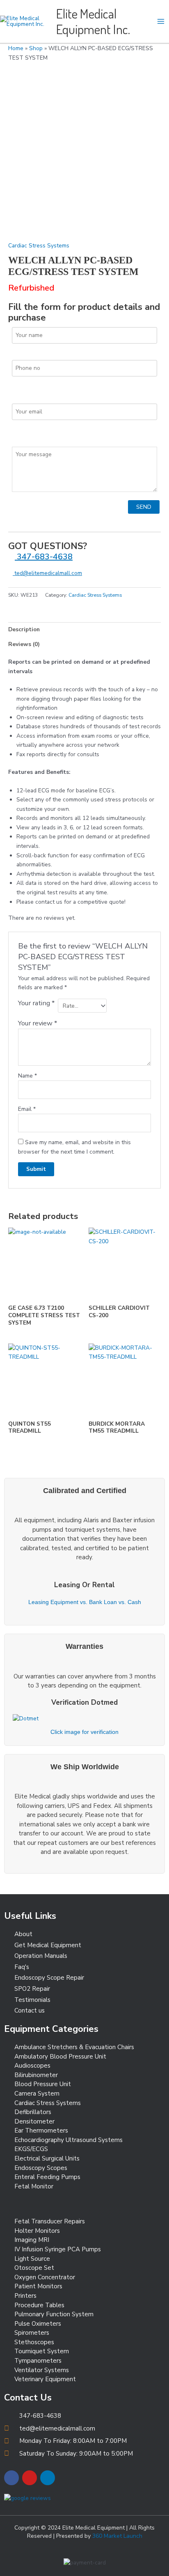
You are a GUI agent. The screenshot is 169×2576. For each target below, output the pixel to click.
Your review (38, 1023)
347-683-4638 (44, 557)
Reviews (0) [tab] (24, 644)
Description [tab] (24, 629)
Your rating (36, 1003)
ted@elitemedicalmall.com (47, 573)
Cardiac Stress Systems (39, 246)
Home (16, 48)
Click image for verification (84, 1732)
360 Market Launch (117, 2536)
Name (27, 1076)
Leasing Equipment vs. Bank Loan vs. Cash (85, 1602)
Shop (36, 48)
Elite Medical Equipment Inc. (93, 21)
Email (27, 1109)
